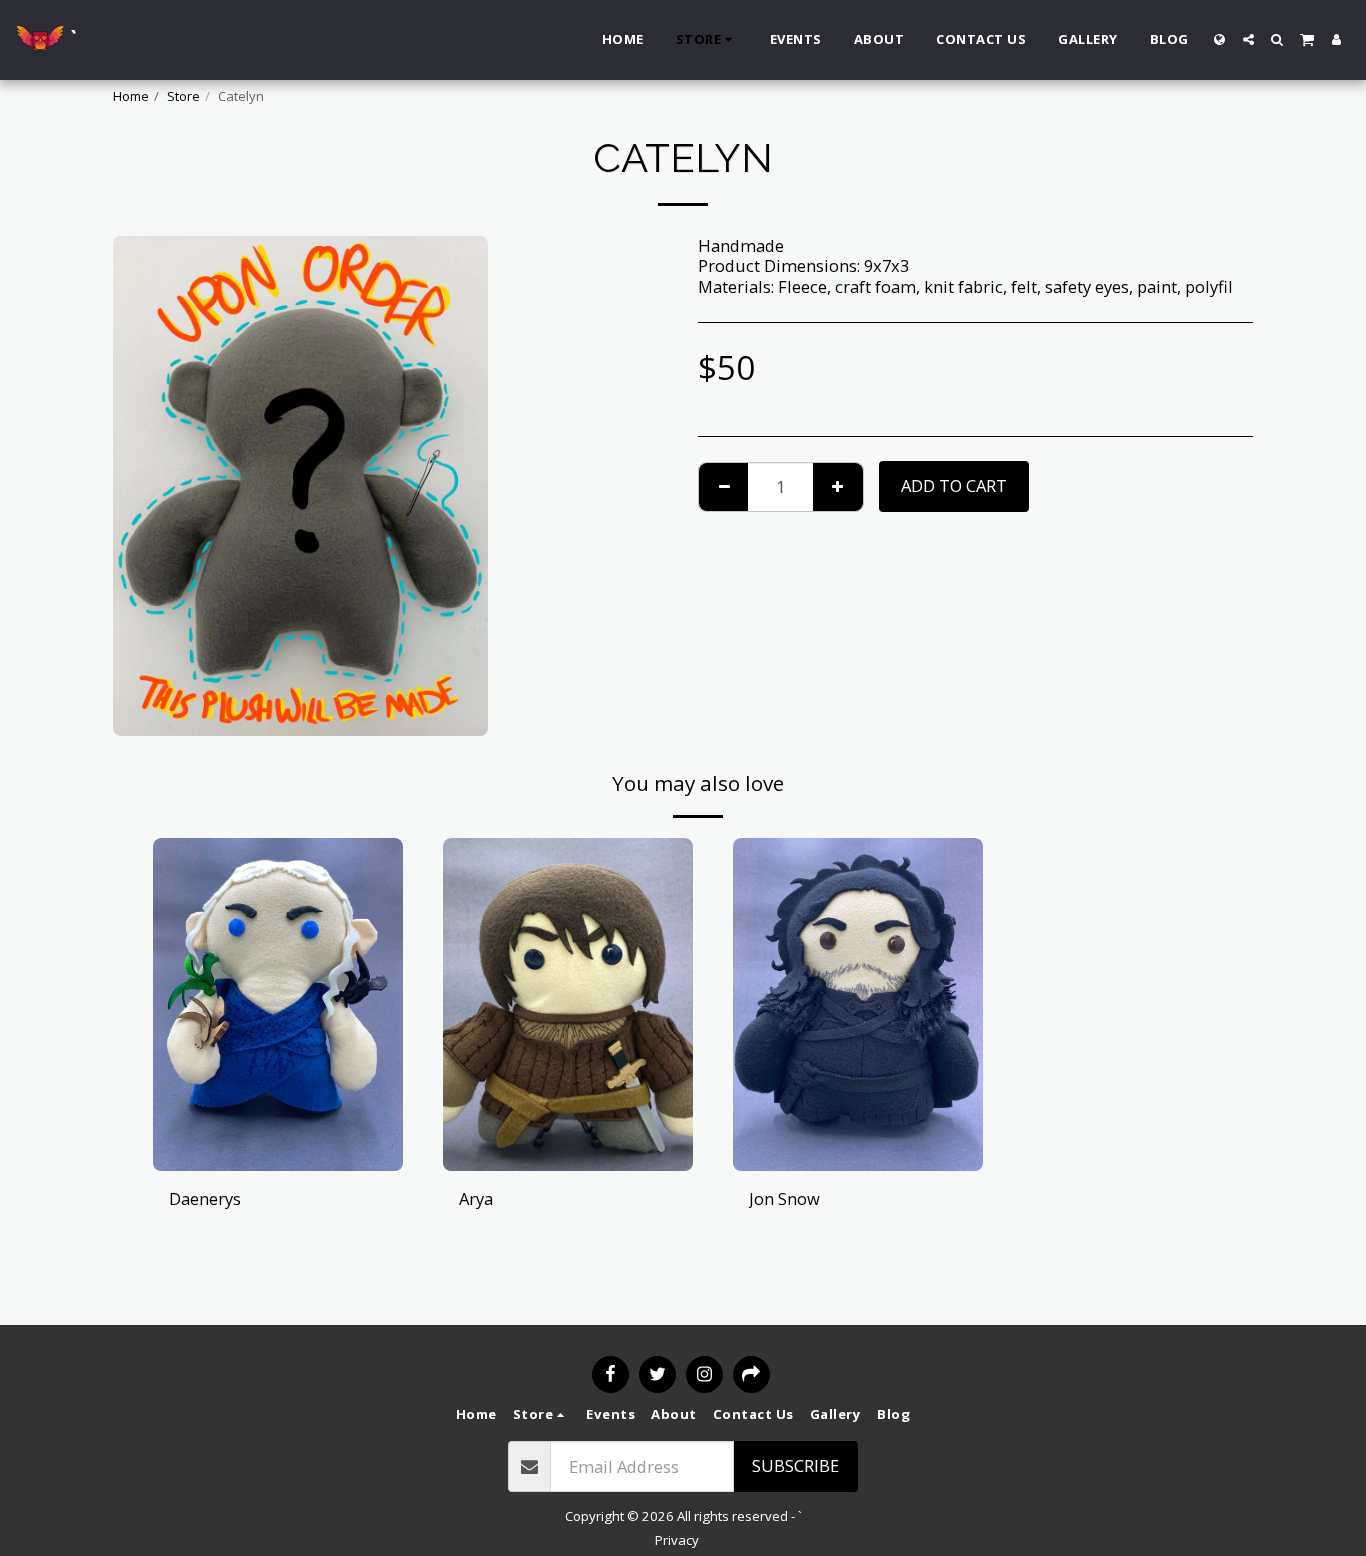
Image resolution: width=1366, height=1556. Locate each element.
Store (183, 96)
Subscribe (795, 1465)
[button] (1248, 39)
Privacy (677, 1540)
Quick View (278, 1121)
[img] (278, 1004)
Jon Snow (784, 1198)
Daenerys (205, 1198)
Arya (476, 1198)
